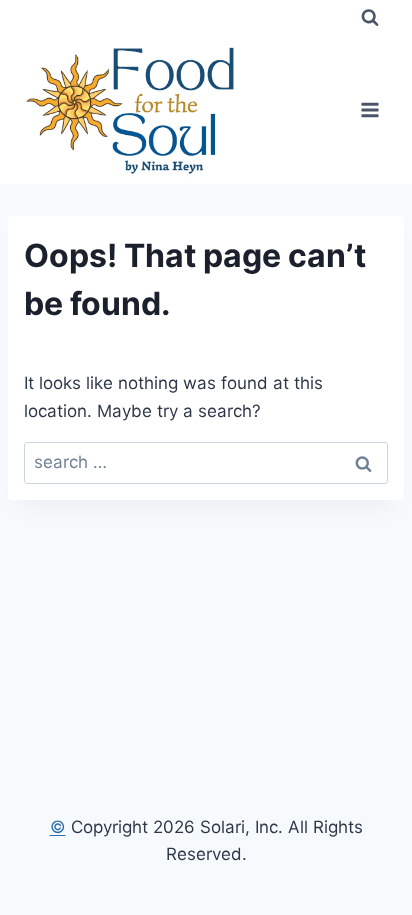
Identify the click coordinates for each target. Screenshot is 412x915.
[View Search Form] (370, 18)
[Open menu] (369, 109)
